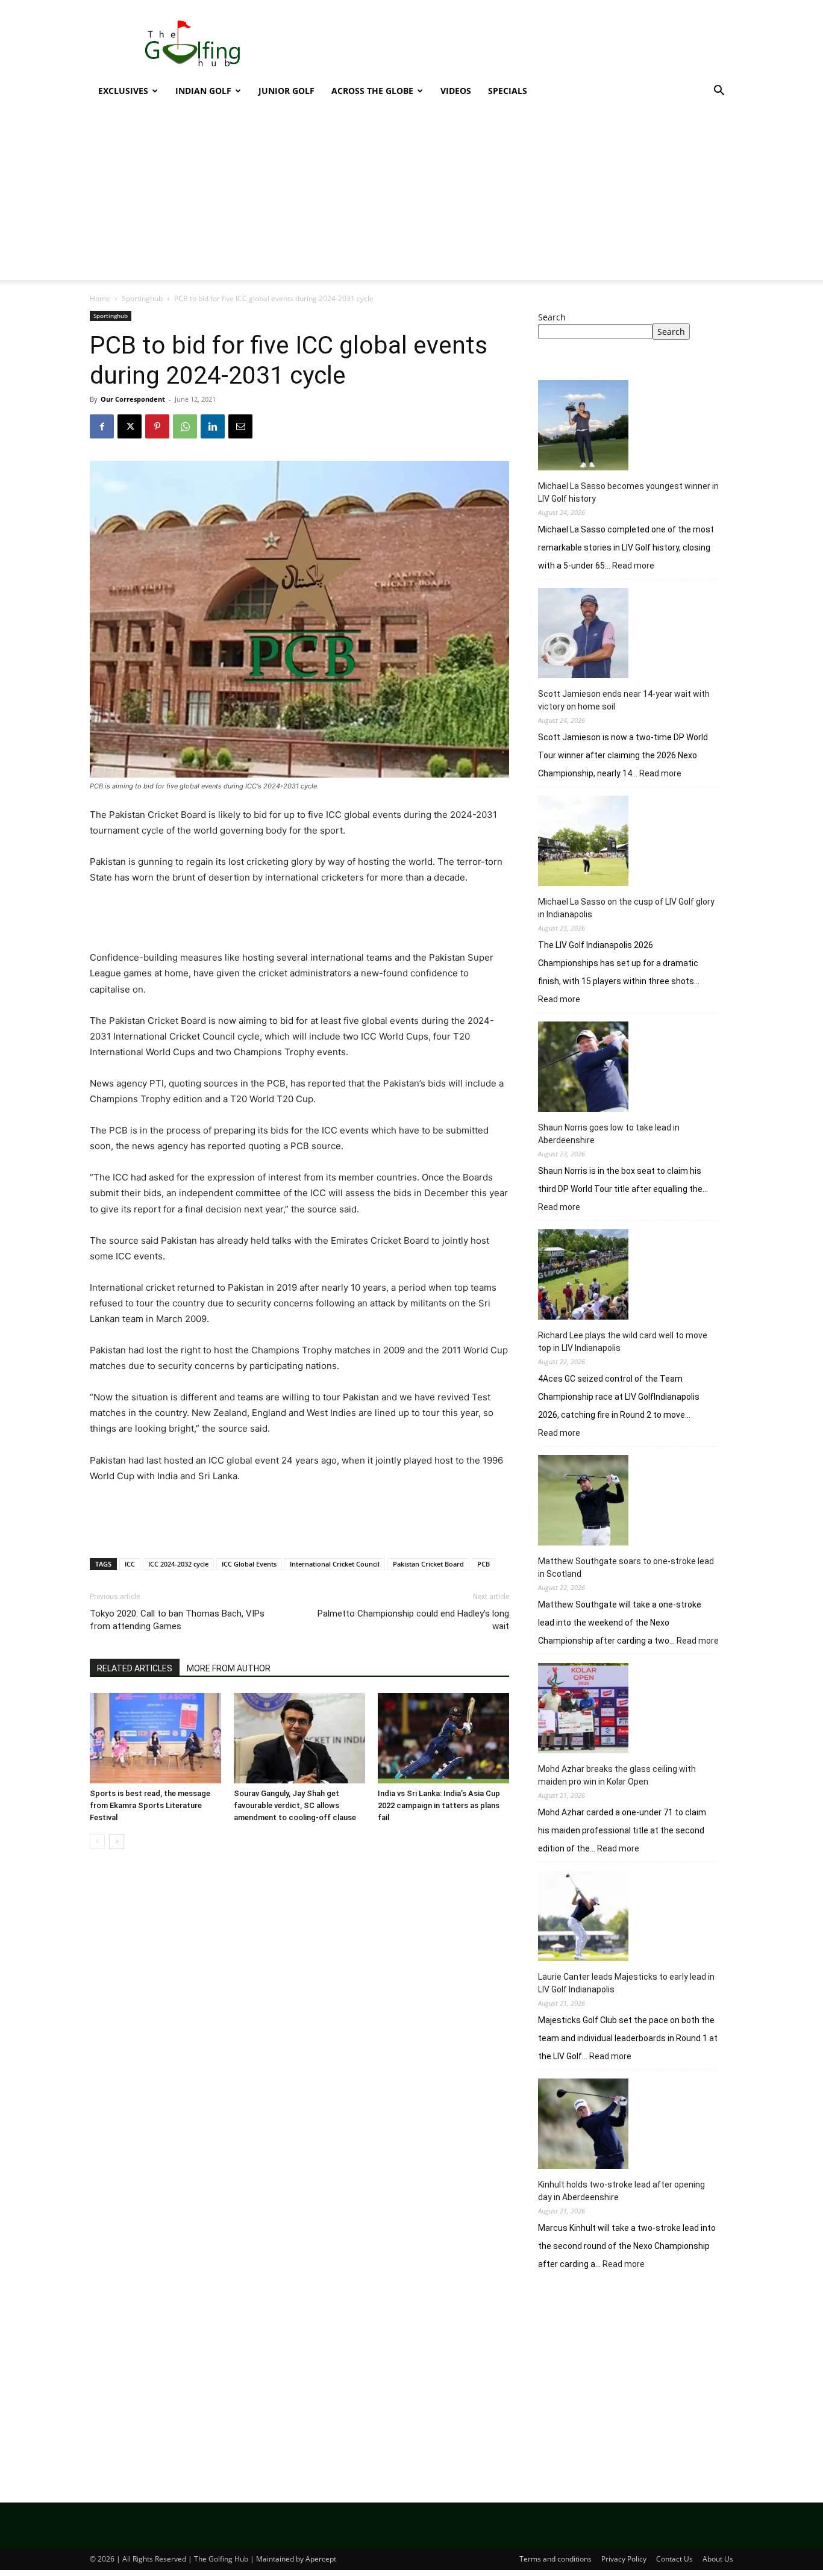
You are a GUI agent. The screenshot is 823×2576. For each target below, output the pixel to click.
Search (552, 317)
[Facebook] (102, 426)
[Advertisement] (514, 44)
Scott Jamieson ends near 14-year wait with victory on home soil (624, 700)
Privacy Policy (624, 2559)
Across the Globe (372, 91)
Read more (633, 566)
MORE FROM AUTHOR (229, 1668)
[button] (719, 92)
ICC (130, 1564)
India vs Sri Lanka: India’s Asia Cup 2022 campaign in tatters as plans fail (439, 1805)
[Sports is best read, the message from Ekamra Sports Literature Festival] (155, 1738)
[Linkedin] (213, 426)
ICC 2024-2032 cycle (178, 1564)
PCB (483, 1564)
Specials (508, 91)
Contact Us (674, 2559)
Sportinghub (142, 298)
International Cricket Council (335, 1564)
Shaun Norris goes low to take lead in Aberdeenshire (609, 1134)
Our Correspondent (133, 399)
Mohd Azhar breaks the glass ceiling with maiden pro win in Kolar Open (617, 1775)
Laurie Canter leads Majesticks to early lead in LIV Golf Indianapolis (626, 1983)
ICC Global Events (249, 1564)
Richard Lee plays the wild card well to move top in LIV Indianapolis (623, 1342)
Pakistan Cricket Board (428, 1564)
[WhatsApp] (185, 426)
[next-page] (117, 1842)
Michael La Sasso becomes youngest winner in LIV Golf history (628, 492)
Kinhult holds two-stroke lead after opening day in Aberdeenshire (621, 2191)
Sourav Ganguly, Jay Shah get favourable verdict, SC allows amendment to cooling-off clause (295, 1805)
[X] (130, 426)
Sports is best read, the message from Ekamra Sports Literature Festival (150, 1805)
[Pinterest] (157, 426)
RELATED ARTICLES (135, 1668)
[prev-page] (97, 1842)
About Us (718, 2559)
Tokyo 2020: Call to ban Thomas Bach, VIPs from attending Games (177, 1620)
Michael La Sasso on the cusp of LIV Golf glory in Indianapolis (626, 908)
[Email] (240, 426)
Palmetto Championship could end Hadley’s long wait (413, 1620)
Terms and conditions (555, 2559)
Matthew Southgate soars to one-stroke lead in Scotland (626, 1567)
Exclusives (123, 91)
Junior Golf (286, 91)
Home (100, 298)
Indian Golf (203, 91)
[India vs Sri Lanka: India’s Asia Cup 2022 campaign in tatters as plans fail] (443, 1738)
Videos (456, 91)
